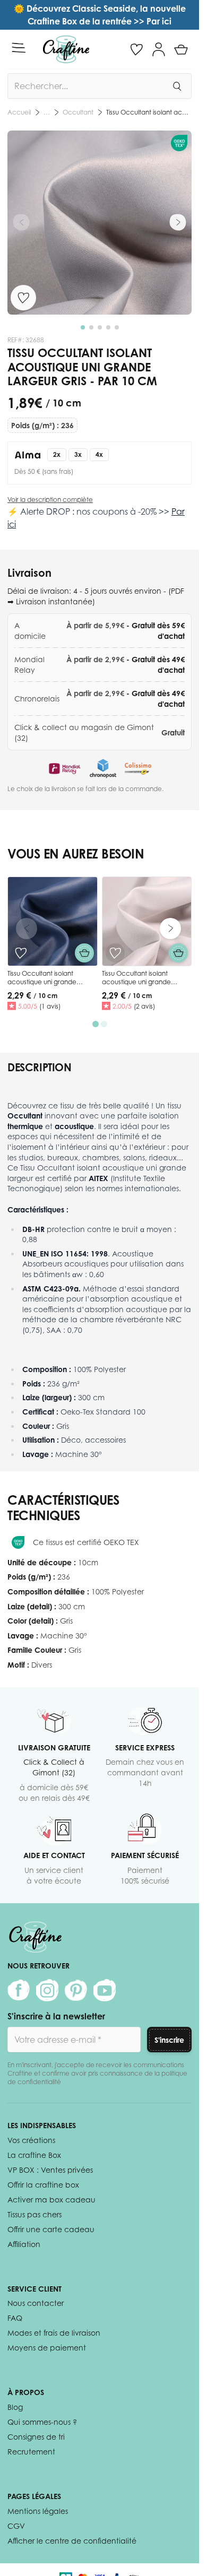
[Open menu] (19, 48)
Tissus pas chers (34, 2214)
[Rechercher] (177, 86)
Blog (15, 2407)
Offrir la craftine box (43, 2185)
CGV (16, 2526)
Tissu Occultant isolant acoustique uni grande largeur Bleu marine (42, 982)
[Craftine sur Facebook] (19, 1990)
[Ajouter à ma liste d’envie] (23, 298)
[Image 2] (91, 327)
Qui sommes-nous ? (42, 2422)
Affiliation (24, 2244)
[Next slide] (170, 929)
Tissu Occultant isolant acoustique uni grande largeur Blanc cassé (136, 982)
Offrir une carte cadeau (51, 2229)
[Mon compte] (159, 49)
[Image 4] (108, 327)
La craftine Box (34, 2155)
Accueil (19, 112)
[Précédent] (21, 222)
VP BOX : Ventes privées (50, 2170)
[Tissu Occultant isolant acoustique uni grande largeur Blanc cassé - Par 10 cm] (147, 922)
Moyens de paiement (47, 2348)
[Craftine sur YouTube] (105, 1990)
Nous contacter (36, 2303)
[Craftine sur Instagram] (47, 1990)
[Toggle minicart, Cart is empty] (181, 49)
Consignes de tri (36, 2437)
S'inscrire (169, 2040)
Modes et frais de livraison (54, 2333)
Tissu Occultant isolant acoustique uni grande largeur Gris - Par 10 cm (149, 112)
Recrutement (31, 2452)
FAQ (15, 2318)
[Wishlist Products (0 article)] (136, 49)
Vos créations (31, 2140)
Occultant (78, 112)
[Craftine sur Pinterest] (76, 1990)
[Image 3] (100, 327)
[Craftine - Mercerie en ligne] (66, 49)
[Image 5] (117, 327)
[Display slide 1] (96, 1024)
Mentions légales (38, 2511)
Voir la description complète (50, 500)
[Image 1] (83, 327)
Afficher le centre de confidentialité (72, 2541)
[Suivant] (178, 222)
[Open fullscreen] (100, 223)
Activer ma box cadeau (51, 2200)
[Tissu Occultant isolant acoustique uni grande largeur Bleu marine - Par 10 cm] (53, 922)
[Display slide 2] (104, 1024)
